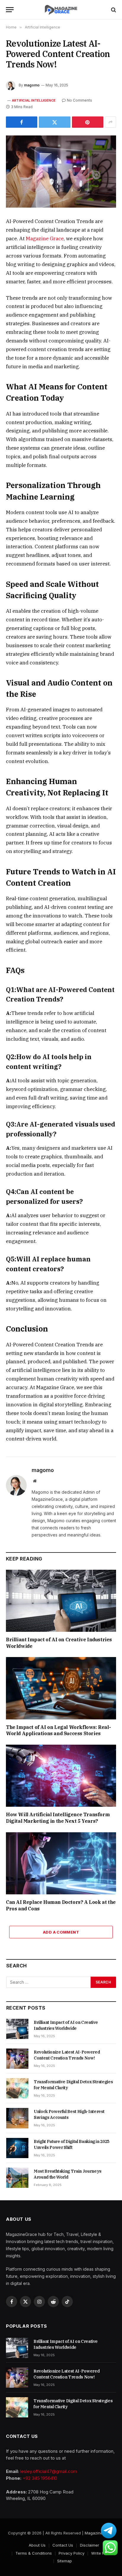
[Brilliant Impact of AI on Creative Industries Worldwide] (61, 1601)
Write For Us (102, 2553)
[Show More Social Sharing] (110, 122)
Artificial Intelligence (34, 100)
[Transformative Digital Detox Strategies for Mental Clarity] (17, 2088)
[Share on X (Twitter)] (54, 122)
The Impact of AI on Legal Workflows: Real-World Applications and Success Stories (58, 1730)
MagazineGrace (99, 2533)
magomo (32, 85)
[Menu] (10, 10)
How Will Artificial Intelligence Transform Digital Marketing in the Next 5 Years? (58, 1818)
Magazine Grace (45, 239)
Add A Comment (61, 1932)
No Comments (80, 100)
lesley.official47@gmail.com (49, 2471)
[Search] (113, 10)
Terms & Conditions (34, 2553)
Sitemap (65, 2561)
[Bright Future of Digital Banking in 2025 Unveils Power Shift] (17, 2148)
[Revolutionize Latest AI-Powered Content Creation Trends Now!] (61, 172)
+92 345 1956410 (40, 2478)
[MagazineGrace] (61, 10)
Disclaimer (90, 2545)
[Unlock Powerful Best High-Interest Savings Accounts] (17, 2118)
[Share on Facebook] (22, 122)
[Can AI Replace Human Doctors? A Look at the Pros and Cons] (61, 1863)
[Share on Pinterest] (88, 122)
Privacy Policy (72, 2553)
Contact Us (63, 2545)
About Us (37, 2545)
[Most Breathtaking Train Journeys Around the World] (17, 2178)
